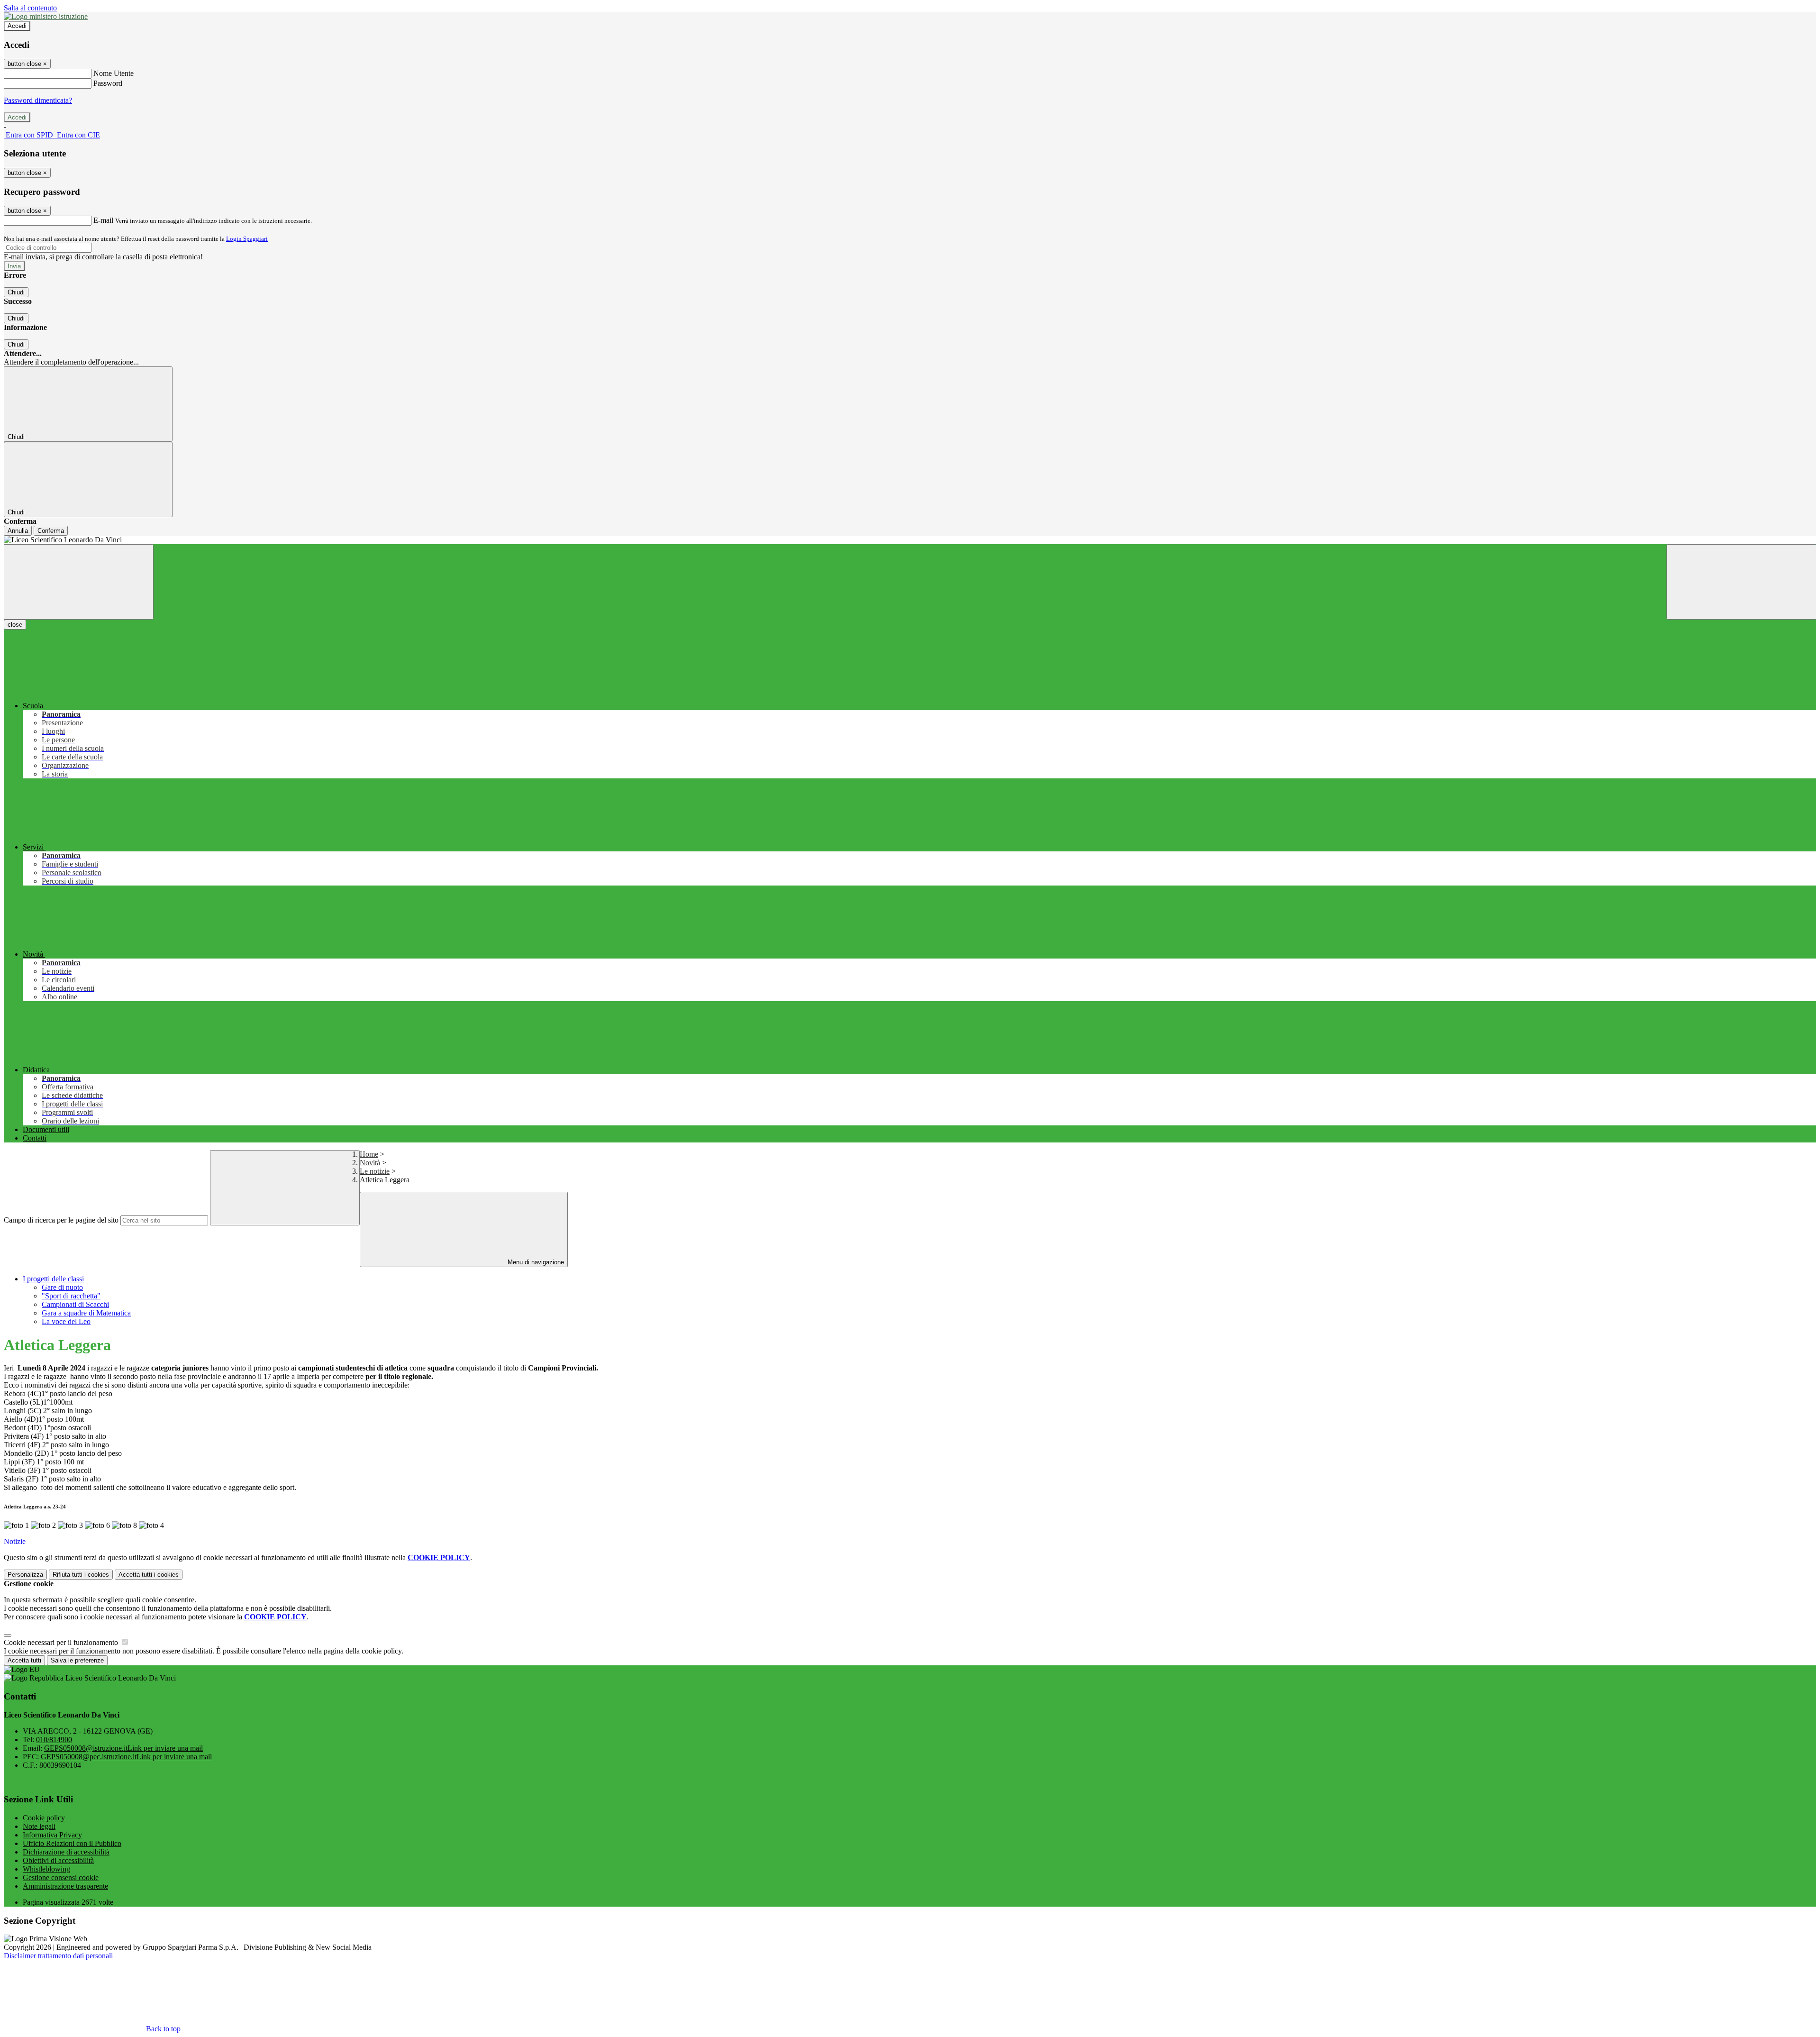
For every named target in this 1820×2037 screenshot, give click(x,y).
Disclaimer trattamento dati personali (58, 1956)
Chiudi (16, 292)
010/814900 (54, 1740)
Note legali (39, 1826)
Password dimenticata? (38, 100)
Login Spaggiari (247, 239)
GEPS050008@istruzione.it (123, 1748)
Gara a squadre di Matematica (86, 1313)
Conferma (51, 531)
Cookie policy (44, 1818)
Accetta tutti (149, 1575)
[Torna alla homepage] (910, 540)
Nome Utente (114, 73)
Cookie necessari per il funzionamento (62, 1642)
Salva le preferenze (77, 1660)
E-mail (103, 220)
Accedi (17, 26)
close (15, 625)
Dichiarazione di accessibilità (66, 1852)
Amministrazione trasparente (65, 1886)
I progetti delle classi (53, 1279)
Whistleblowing (46, 1869)
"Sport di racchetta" (71, 1296)
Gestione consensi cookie (61, 1877)
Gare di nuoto (62, 1287)
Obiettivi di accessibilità (58, 1860)
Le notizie (375, 1171)
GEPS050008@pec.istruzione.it (126, 1757)
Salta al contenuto (30, 8)
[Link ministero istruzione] (46, 16)
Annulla (18, 531)
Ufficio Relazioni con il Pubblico (72, 1843)
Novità (370, 1163)
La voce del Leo (66, 1321)
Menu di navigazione (535, 1262)
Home (369, 1154)
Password (108, 83)
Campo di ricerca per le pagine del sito (61, 1220)
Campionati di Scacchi (75, 1304)
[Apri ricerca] (1741, 582)
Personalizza (25, 1575)
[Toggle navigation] (79, 582)
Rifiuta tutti (81, 1575)
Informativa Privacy (52, 1835)
